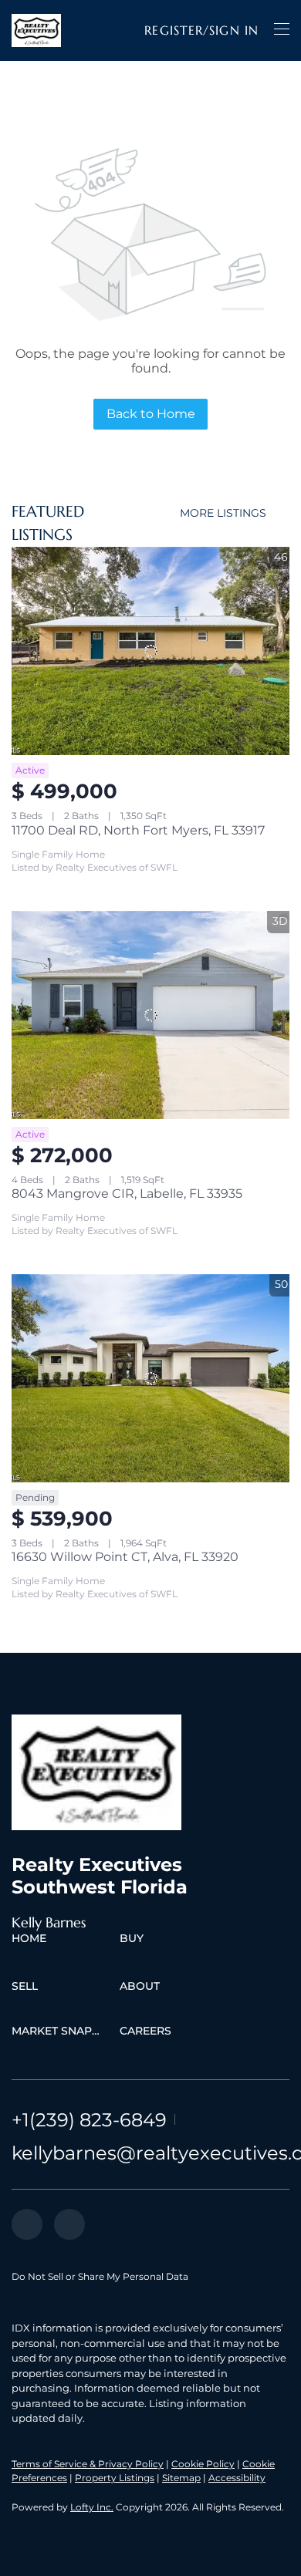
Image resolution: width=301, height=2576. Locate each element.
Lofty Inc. (92, 2507)
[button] (36, 30)
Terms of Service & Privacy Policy (88, 2464)
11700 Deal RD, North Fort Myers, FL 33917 (138, 830)
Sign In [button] (234, 30)
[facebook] (27, 2224)
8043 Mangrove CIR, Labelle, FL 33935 (127, 1194)
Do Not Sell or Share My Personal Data (100, 2276)
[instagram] (69, 2224)
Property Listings (115, 2478)
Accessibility (237, 2478)
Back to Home (151, 414)
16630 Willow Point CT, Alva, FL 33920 (125, 1557)
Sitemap (181, 2478)
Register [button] (174, 30)
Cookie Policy (203, 2464)
